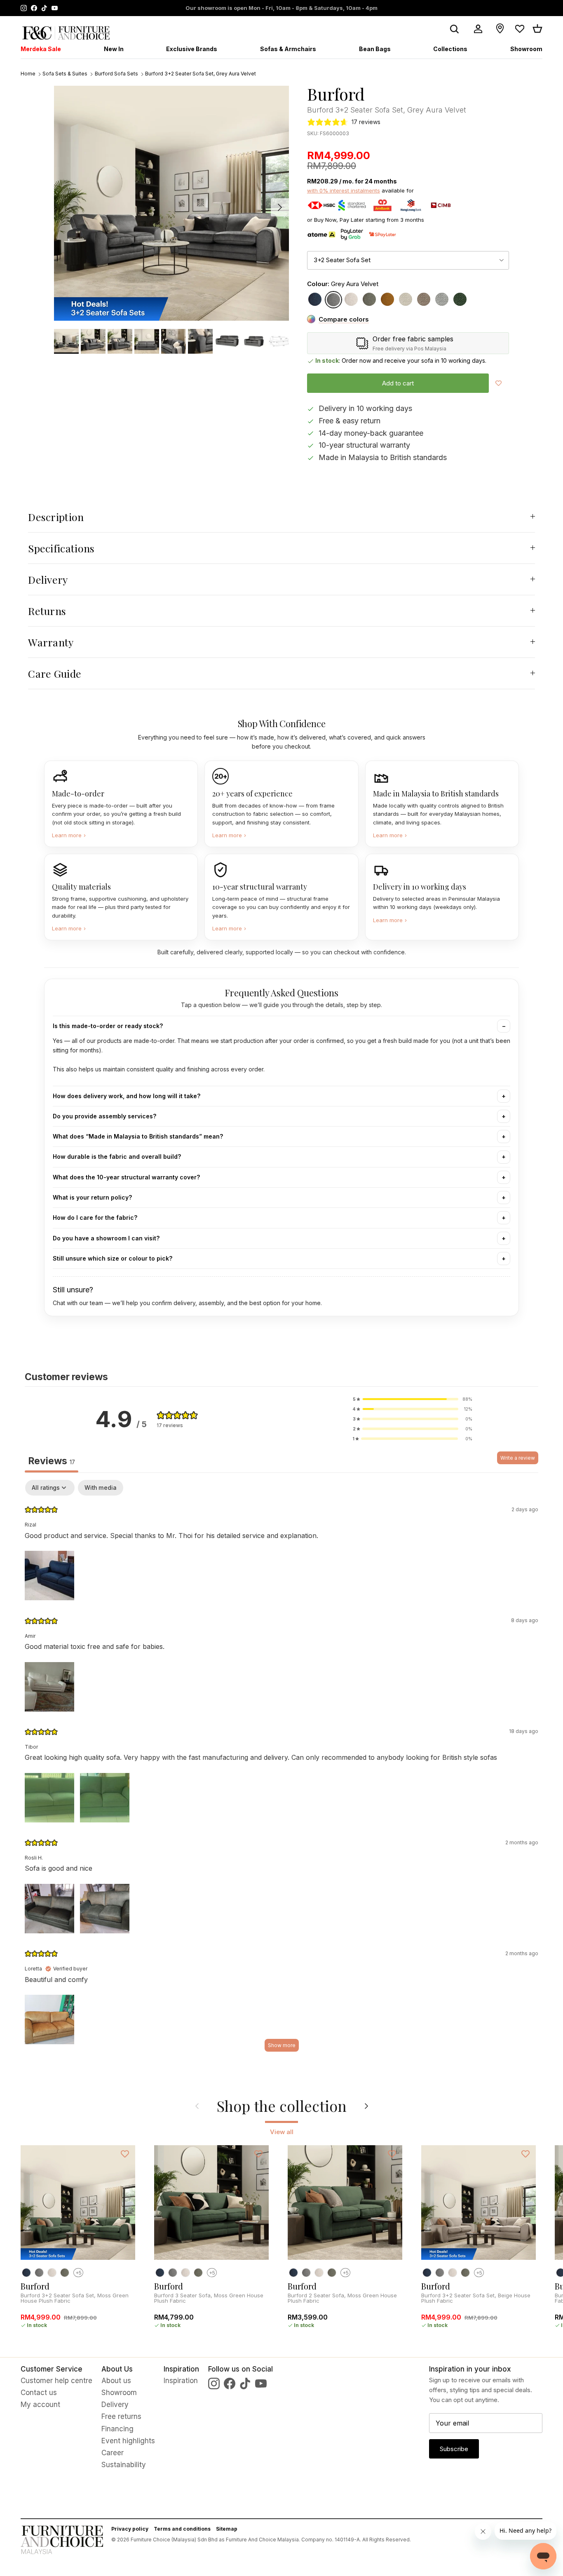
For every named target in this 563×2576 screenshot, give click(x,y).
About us (116, 2381)
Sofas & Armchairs (288, 49)
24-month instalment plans (234, 8)
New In (114, 49)
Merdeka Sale (41, 49)
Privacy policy (130, 2529)
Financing (117, 2429)
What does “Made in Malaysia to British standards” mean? (138, 1136)
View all (282, 2132)
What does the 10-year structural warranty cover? (126, 1177)
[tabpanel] (281, 1770)
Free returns (121, 2416)
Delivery (48, 579)
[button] (413, 1399)
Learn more (69, 835)
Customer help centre (56, 2381)
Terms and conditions (182, 2529)
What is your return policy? (92, 1197)
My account (40, 2405)
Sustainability (124, 2465)
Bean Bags (375, 49)
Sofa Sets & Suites (65, 74)
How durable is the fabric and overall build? (117, 1156)
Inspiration (181, 2381)
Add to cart (398, 383)
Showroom (526, 49)
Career (113, 2453)
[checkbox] (101, 1488)
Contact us (39, 2393)
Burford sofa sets (116, 74)
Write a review (518, 1458)
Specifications (61, 548)
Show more (282, 2045)
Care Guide (55, 673)
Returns (47, 611)
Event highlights (128, 2441)
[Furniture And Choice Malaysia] (66, 33)
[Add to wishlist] (498, 383)
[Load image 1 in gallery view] (171, 203)
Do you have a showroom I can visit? (106, 1238)
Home (28, 74)
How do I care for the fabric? (95, 1218)
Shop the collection (282, 2106)
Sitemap (227, 2529)
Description (56, 517)
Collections (450, 49)
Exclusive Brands (192, 49)
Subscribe (454, 2449)
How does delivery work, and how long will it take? (127, 1096)
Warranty (51, 642)
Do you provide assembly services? (104, 1116)
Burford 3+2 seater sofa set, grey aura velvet (201, 74)
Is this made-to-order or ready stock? (108, 1026)
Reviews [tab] (52, 1461)
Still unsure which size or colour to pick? (113, 1258)
